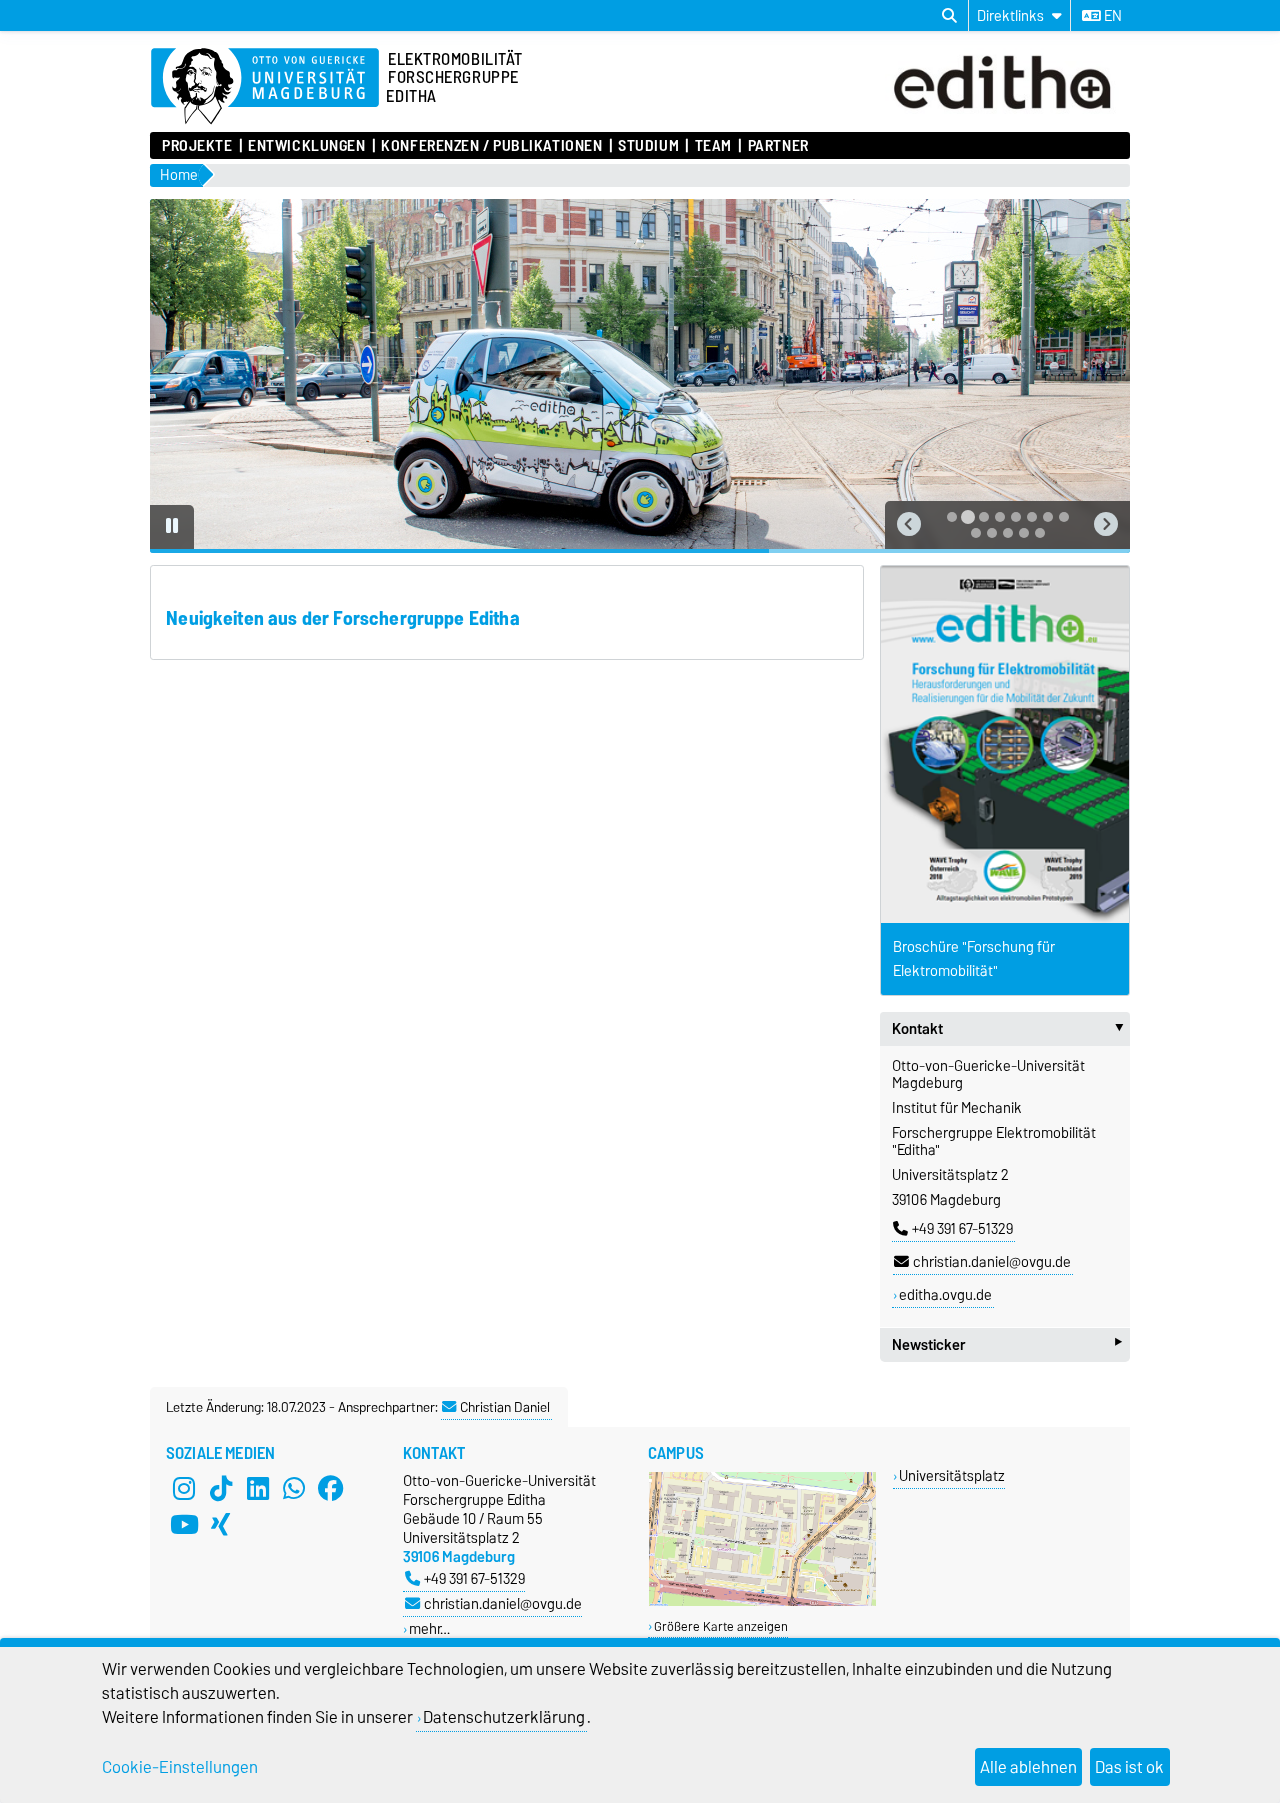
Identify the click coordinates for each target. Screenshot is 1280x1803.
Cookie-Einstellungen (180, 1767)
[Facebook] (331, 1489)
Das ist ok (1129, 1767)
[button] (909, 525)
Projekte (197, 146)
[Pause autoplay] (172, 527)
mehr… (429, 1628)
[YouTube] (184, 1525)
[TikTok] (221, 1489)
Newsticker (1007, 1344)
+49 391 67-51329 (962, 1229)
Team (713, 146)
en (1111, 16)
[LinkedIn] (258, 1489)
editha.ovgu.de (945, 1295)
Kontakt (1011, 1029)
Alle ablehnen (1028, 1767)
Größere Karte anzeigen (721, 1626)
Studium (648, 146)
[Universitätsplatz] (762, 1601)
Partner (778, 146)
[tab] (952, 517)
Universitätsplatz (952, 1475)
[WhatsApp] (294, 1489)
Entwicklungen (306, 146)
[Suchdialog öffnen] (949, 16)
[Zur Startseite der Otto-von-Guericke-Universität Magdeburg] (265, 87)
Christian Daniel (505, 1407)
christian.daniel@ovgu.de (992, 1262)
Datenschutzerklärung (504, 1717)
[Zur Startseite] (1007, 113)
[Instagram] (184, 1489)
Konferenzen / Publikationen (491, 146)
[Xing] (221, 1525)
